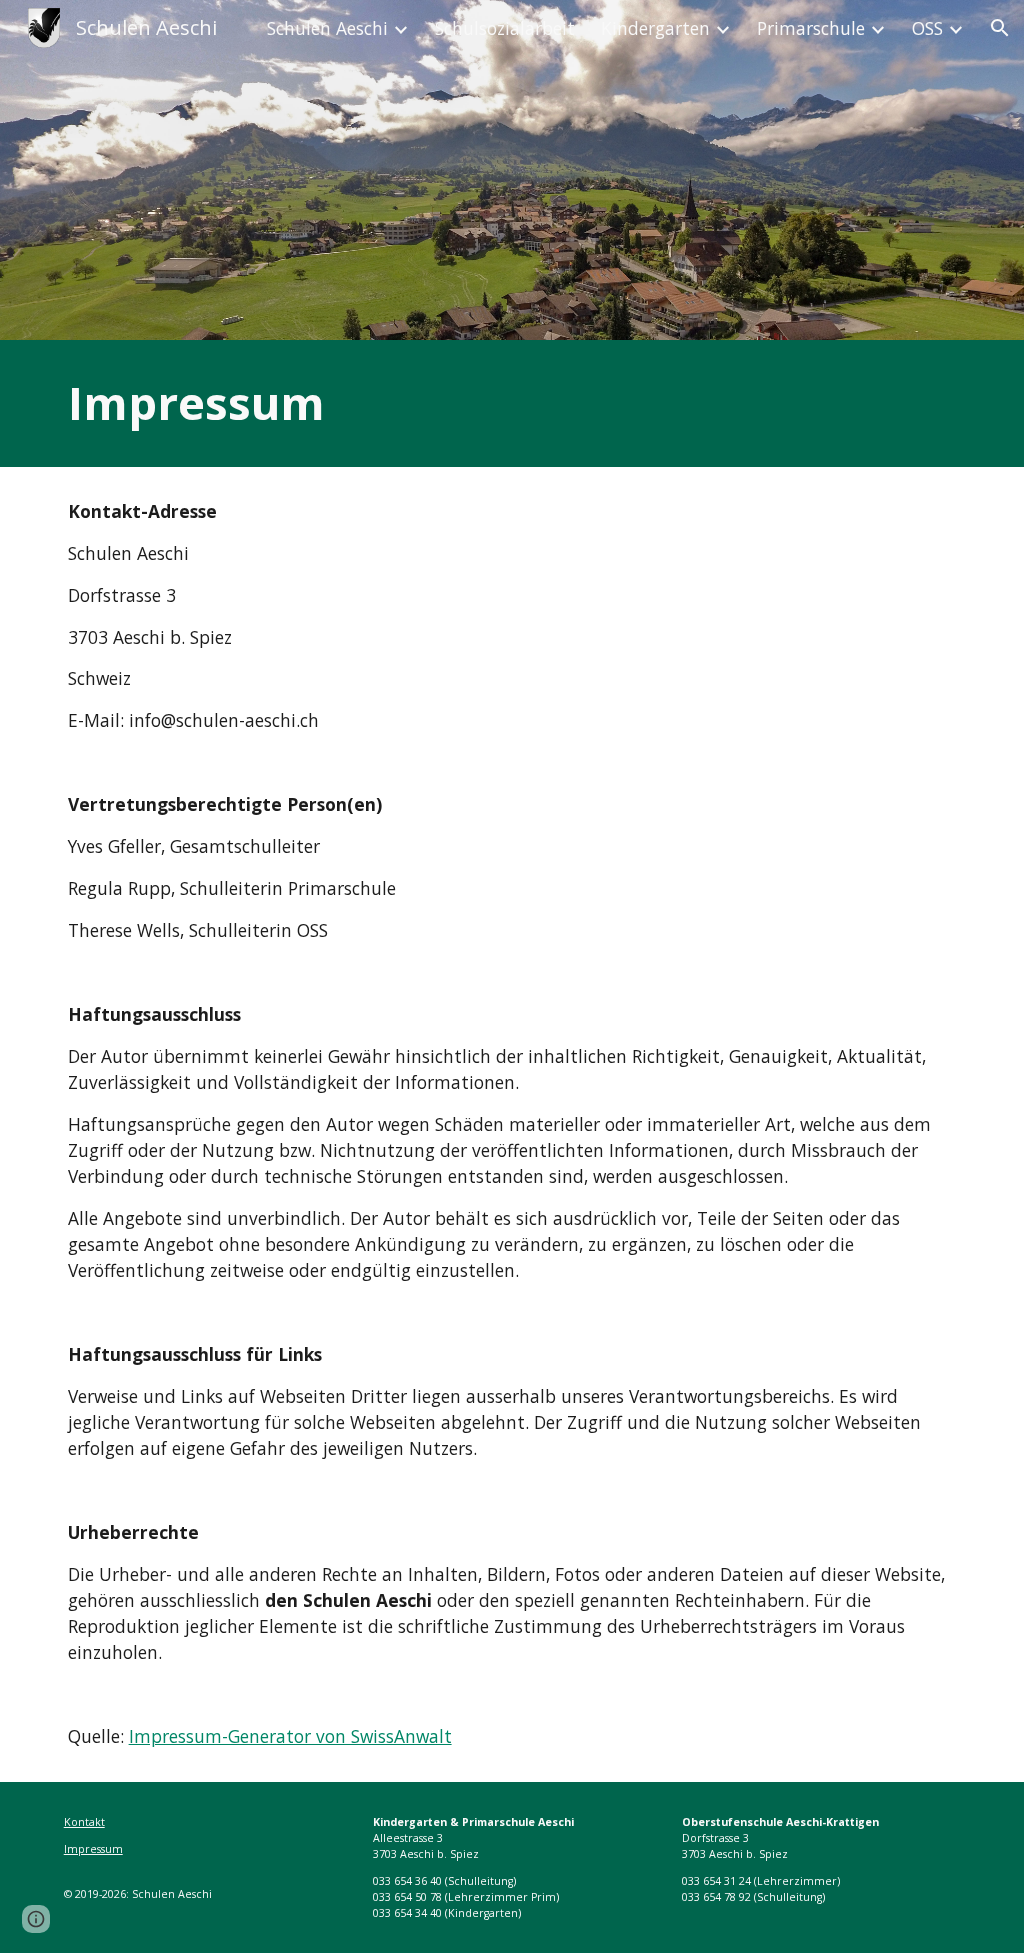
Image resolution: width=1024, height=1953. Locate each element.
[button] (1000, 28)
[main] (512, 403)
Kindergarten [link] (655, 28)
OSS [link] (927, 28)
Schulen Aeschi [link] (327, 28)
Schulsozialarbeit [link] (505, 28)
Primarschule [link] (811, 28)
